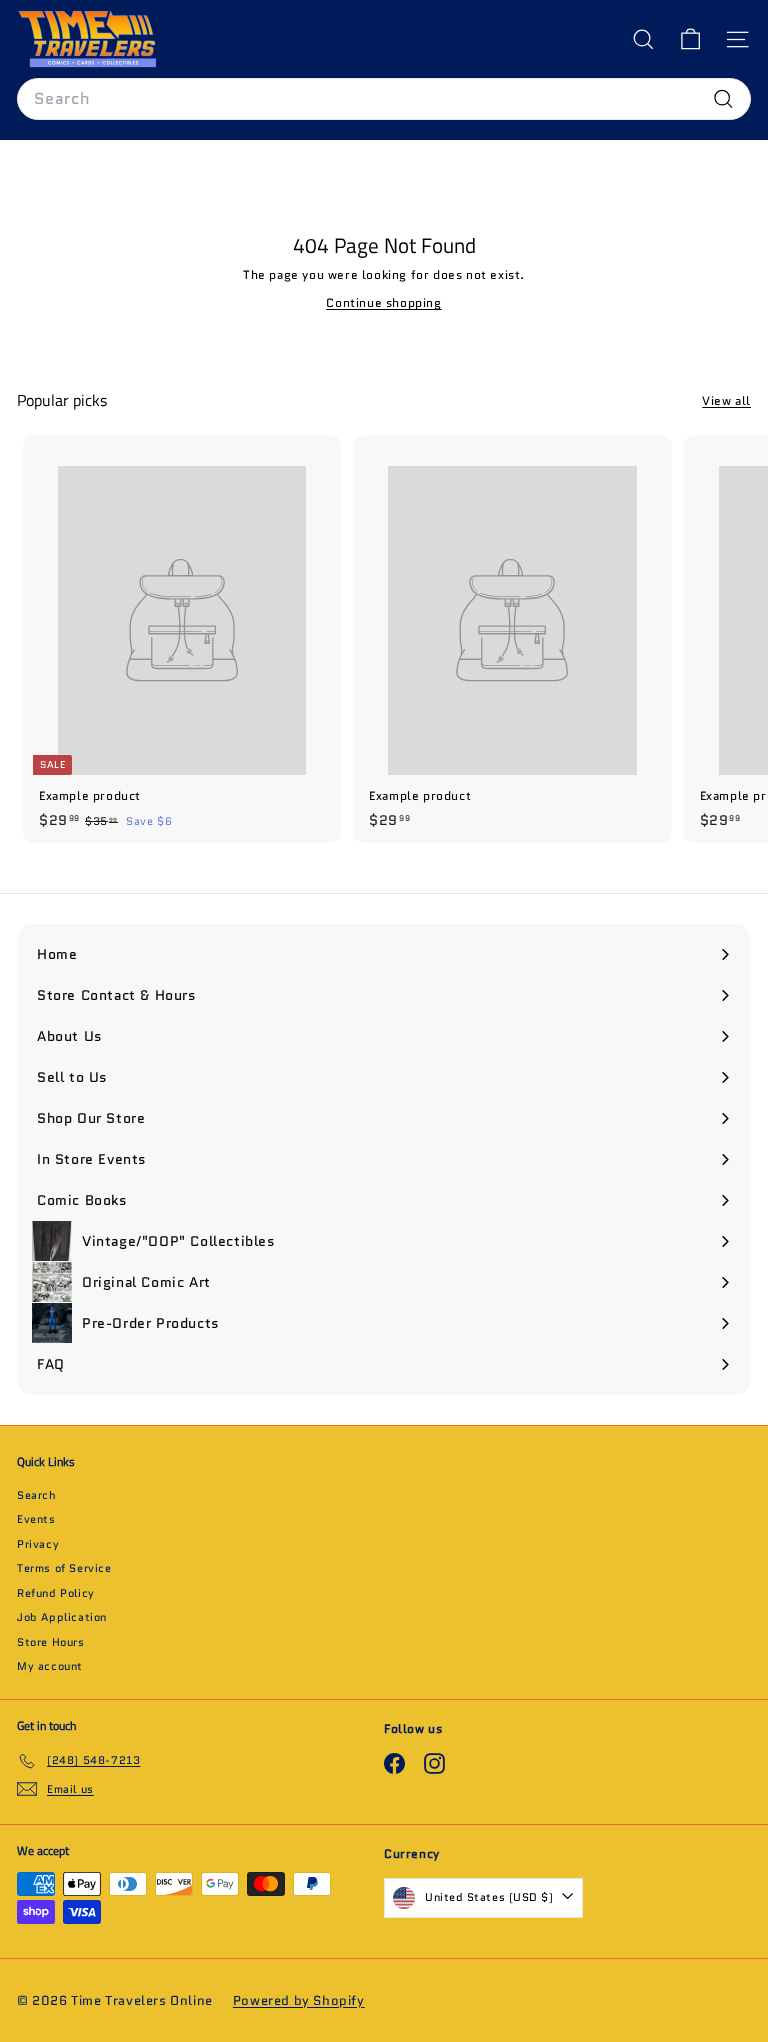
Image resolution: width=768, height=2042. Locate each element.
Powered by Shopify (299, 2000)
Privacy (38, 1544)
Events (36, 1519)
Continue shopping (383, 302)
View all (726, 400)
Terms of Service (64, 1568)
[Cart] (690, 39)
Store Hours (51, 1642)
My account (50, 1666)
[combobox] (384, 99)
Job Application (62, 1617)
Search (37, 1495)
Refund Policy (56, 1593)
